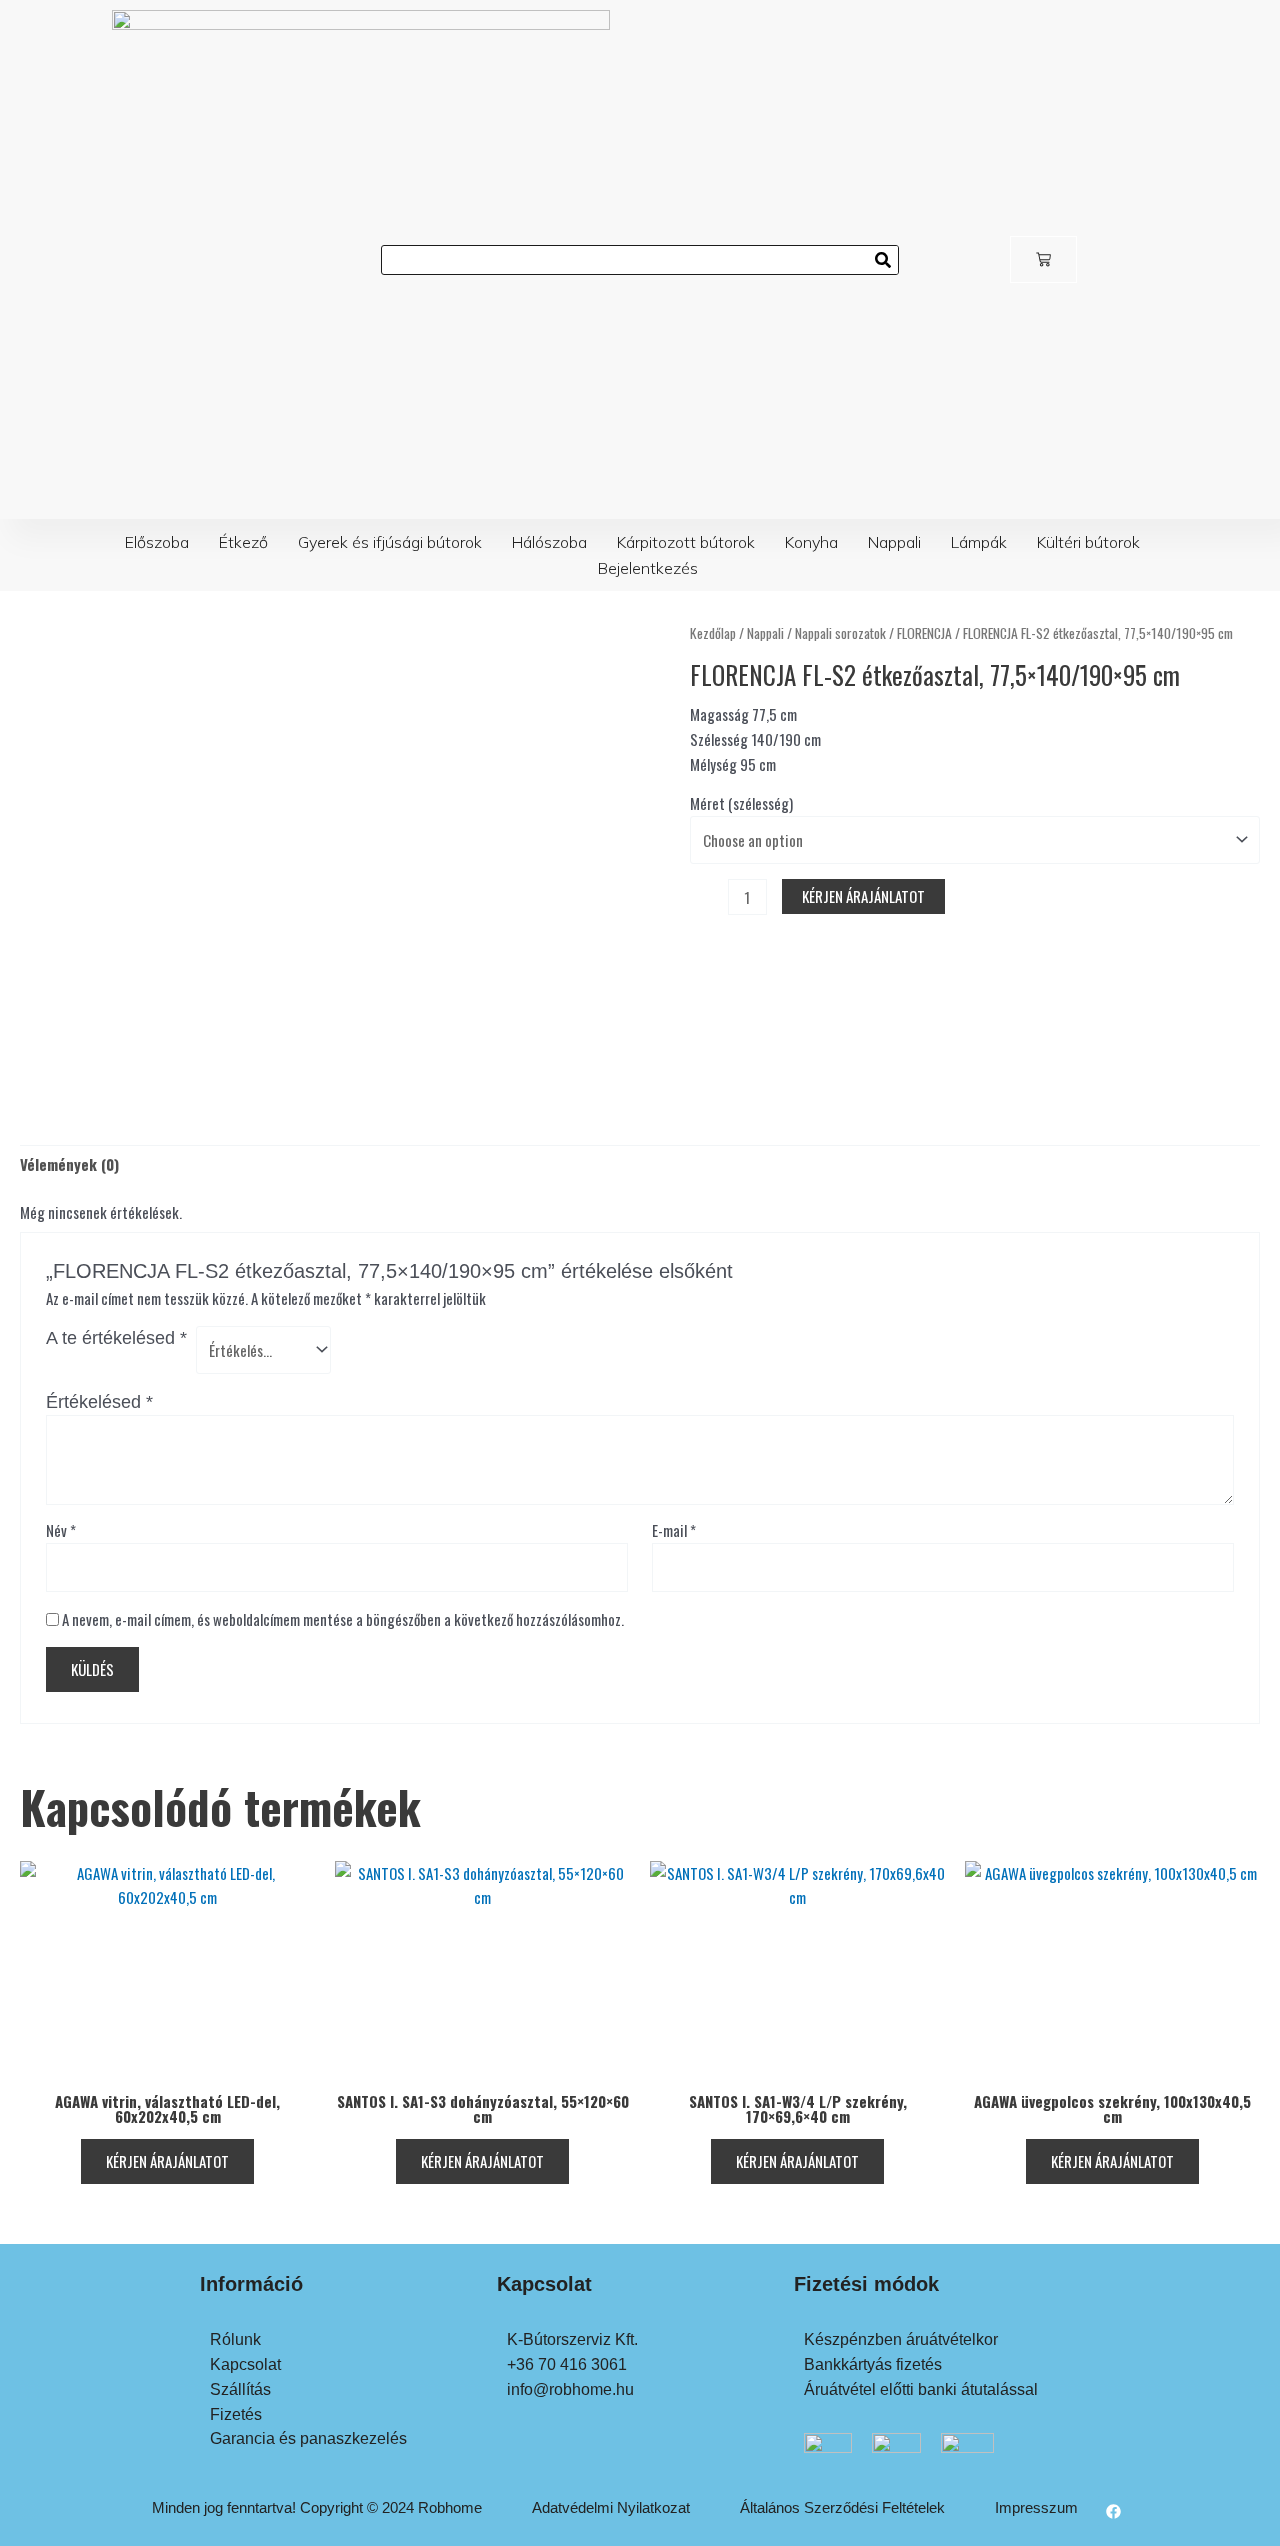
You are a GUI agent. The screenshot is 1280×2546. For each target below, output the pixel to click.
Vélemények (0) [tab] (69, 1164)
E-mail (674, 1530)
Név (61, 1530)
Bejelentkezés (648, 568)
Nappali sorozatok (840, 633)
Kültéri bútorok (1088, 542)
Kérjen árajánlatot (863, 896)
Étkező (243, 542)
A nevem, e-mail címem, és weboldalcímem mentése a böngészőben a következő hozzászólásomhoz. (343, 1619)
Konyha (811, 542)
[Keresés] (883, 260)
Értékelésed (99, 1402)
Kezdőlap (713, 633)
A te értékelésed (116, 1338)
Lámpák (979, 542)
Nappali (894, 542)
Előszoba (157, 542)
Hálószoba (549, 542)
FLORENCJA (924, 633)
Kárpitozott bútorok (686, 542)
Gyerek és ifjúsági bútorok (390, 542)
